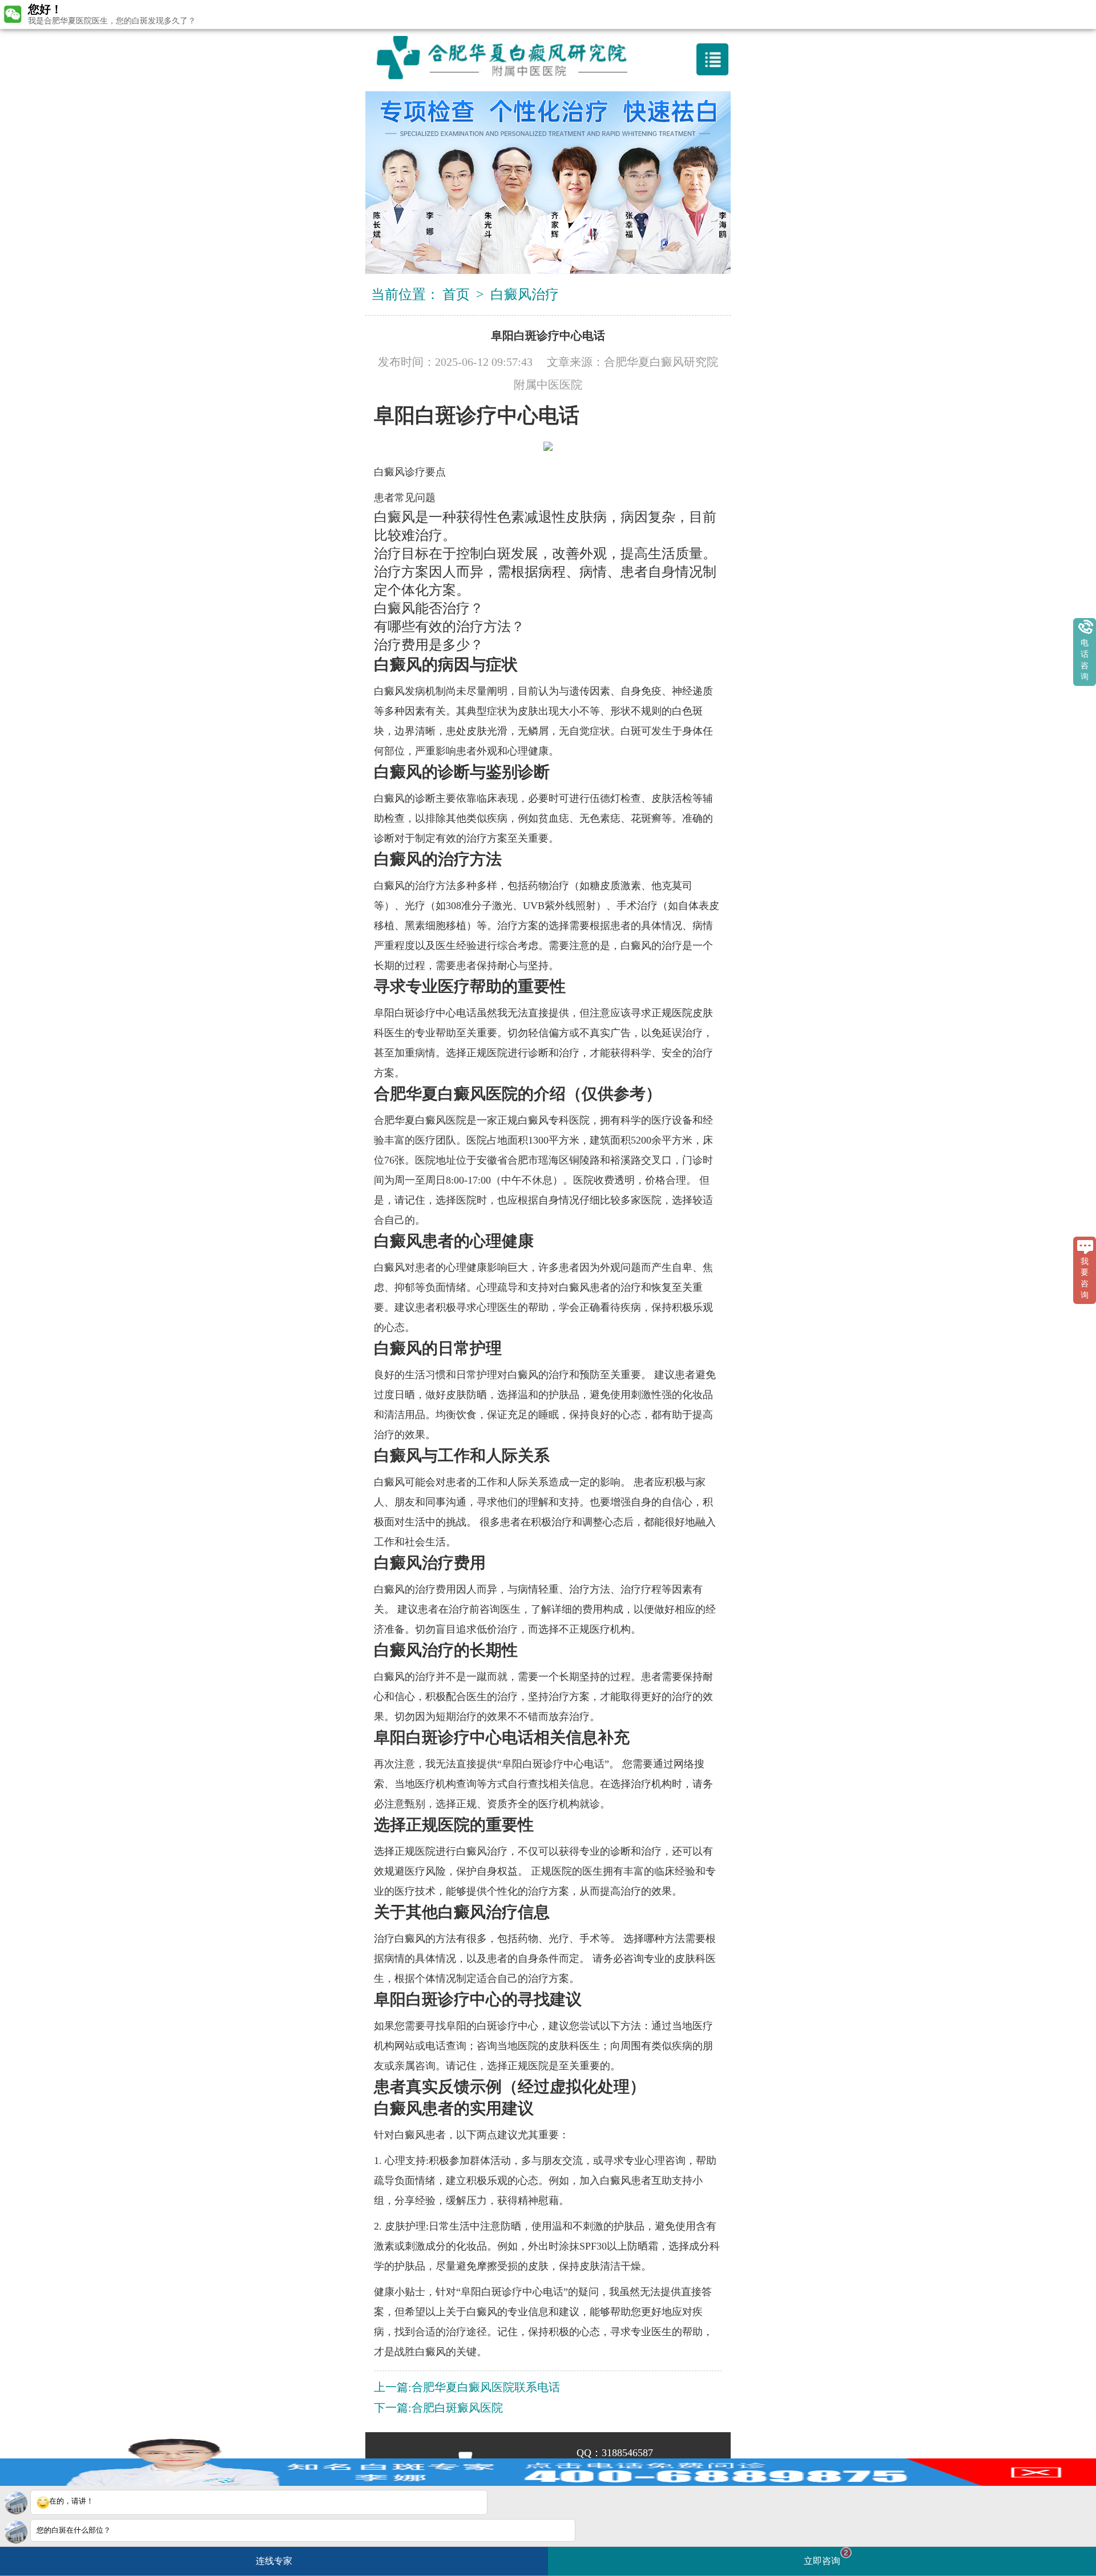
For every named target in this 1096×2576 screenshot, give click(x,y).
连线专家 (274, 2561)
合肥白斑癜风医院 (457, 2408)
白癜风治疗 (525, 294)
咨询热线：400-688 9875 (553, 14)
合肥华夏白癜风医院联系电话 (486, 2387)
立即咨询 (826, 2557)
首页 (456, 294)
